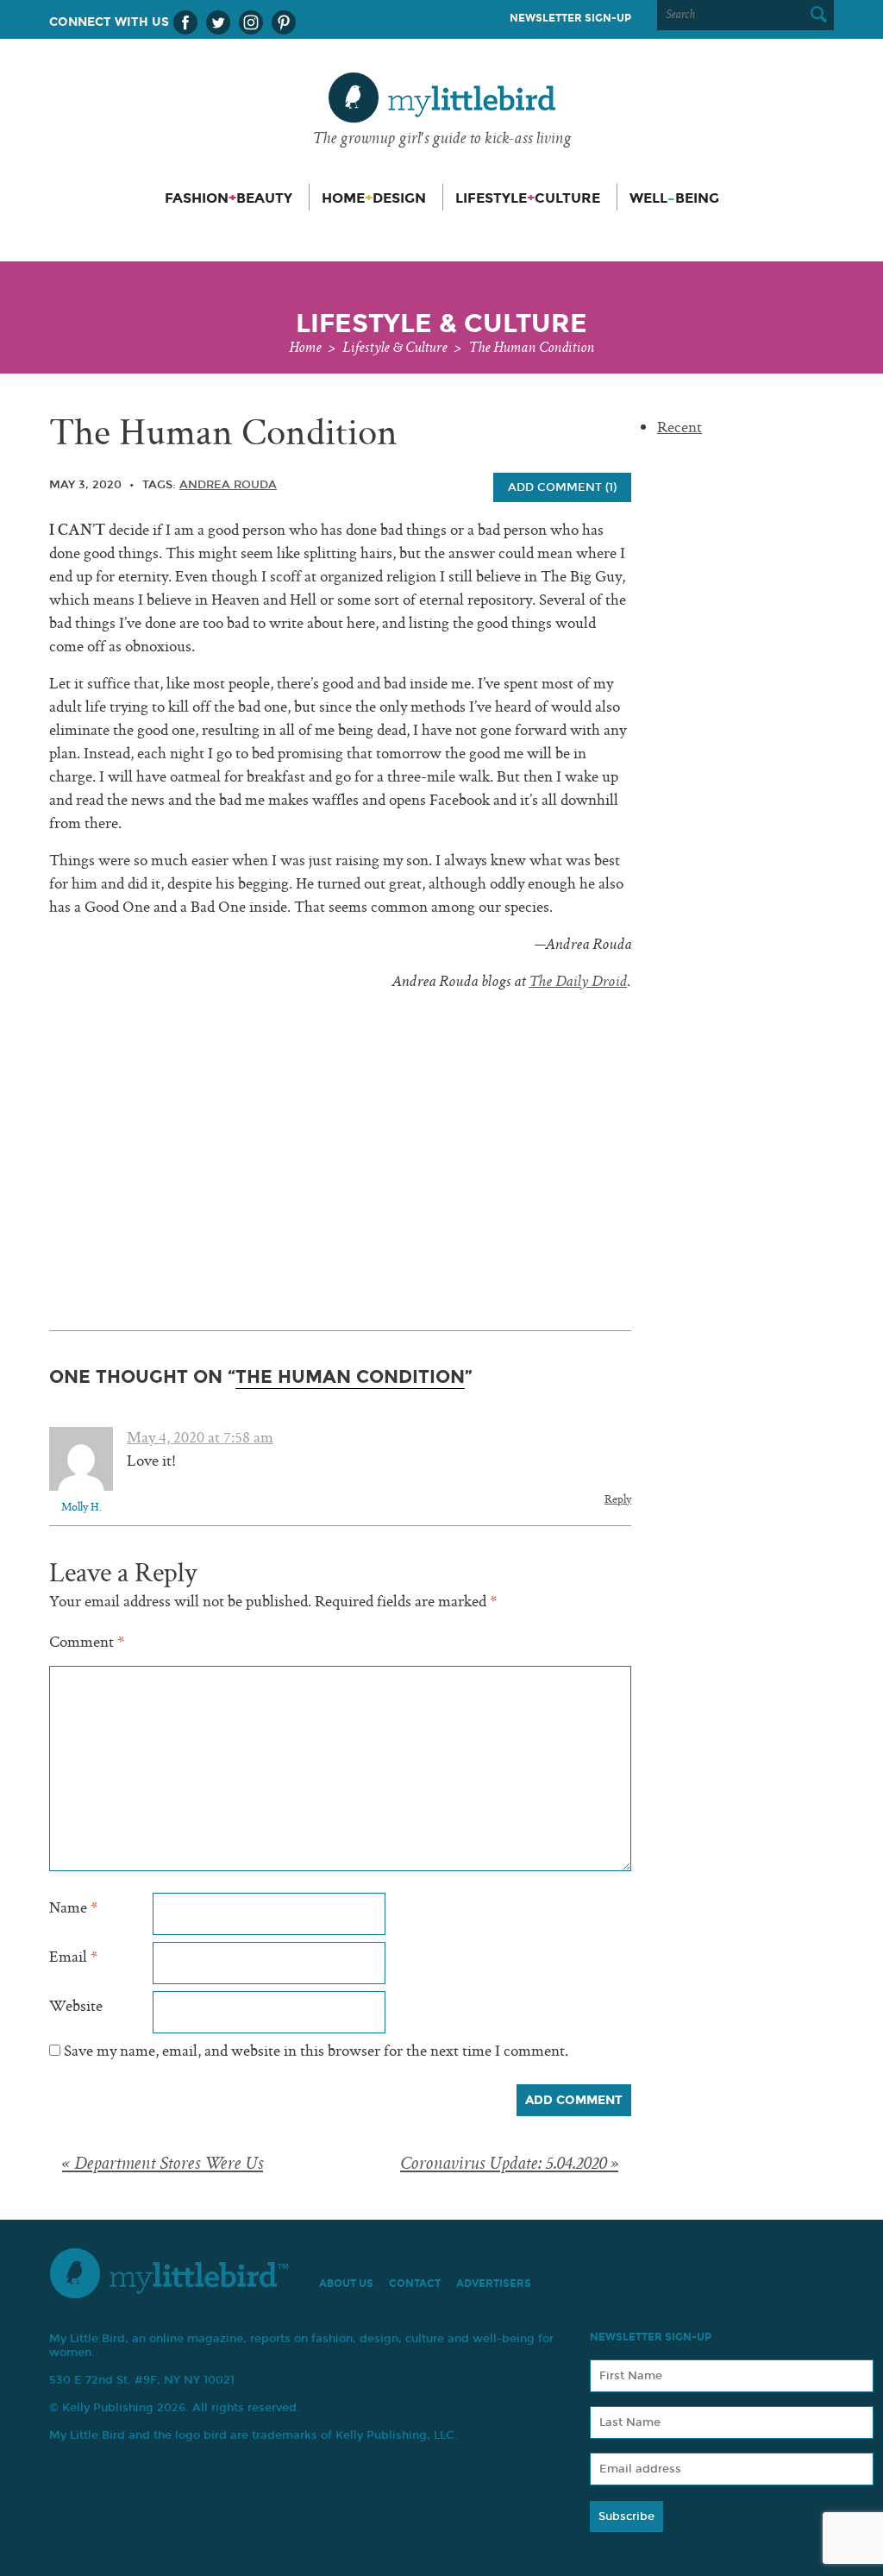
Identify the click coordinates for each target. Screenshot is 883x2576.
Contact (415, 2284)
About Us (346, 2284)
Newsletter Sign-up (570, 18)
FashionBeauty (229, 198)
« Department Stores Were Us (163, 2165)
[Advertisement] (340, 1128)
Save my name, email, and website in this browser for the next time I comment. (316, 2052)
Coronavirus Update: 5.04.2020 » (509, 2165)
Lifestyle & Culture (395, 349)
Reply (618, 1500)
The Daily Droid (578, 983)
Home (305, 349)
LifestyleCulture (528, 198)
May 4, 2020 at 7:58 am (200, 1439)
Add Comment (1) (562, 487)
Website (76, 2007)
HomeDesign (374, 198)
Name (73, 1909)
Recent (679, 428)
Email (73, 1958)
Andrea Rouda (228, 485)
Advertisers (494, 2284)
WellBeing (674, 198)
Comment (87, 1643)
